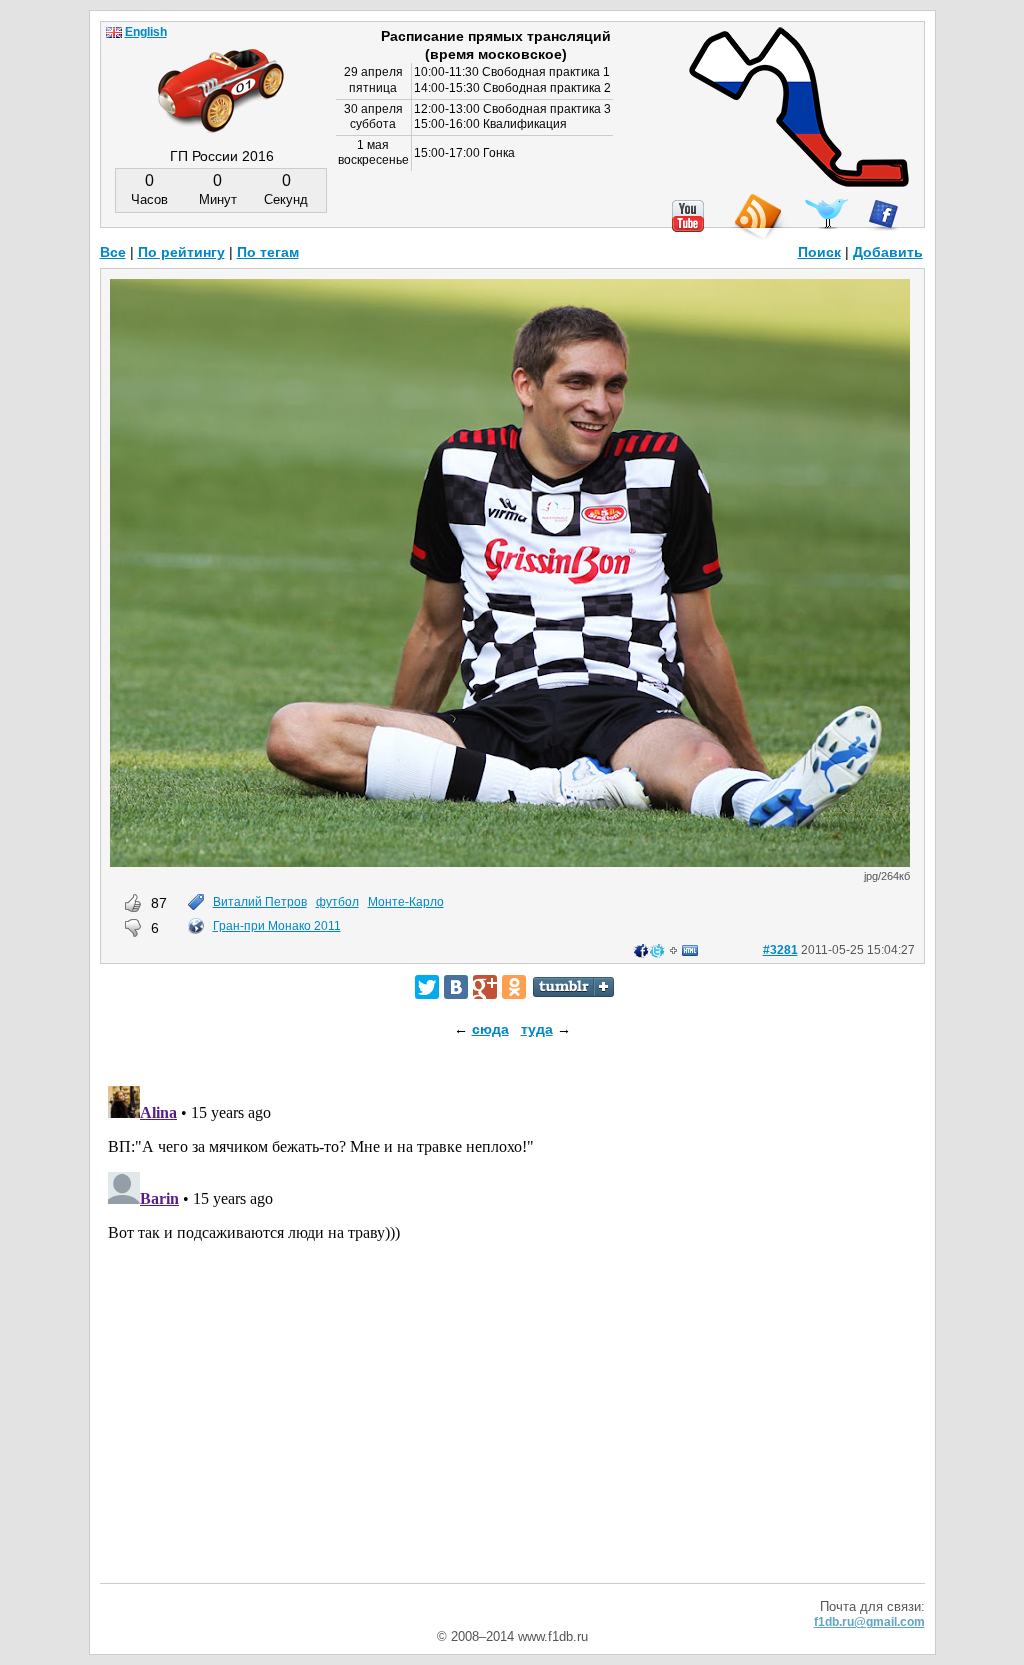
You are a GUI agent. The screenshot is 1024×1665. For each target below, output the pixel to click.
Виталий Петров (260, 902)
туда (537, 1029)
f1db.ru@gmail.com (869, 1622)
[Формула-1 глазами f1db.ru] (221, 74)
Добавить (888, 252)
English (146, 32)
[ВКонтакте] (456, 987)
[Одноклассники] (514, 987)
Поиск (819, 252)
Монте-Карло (406, 902)
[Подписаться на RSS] (757, 217)
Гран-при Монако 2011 (277, 926)
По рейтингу (181, 252)
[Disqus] (512, 1328)
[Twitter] (427, 987)
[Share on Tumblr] (573, 987)
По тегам (268, 252)
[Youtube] (688, 216)
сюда (490, 1029)
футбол (337, 902)
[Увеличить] (510, 862)
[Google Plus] (485, 987)
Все (113, 252)
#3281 (780, 950)
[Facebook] (883, 215)
